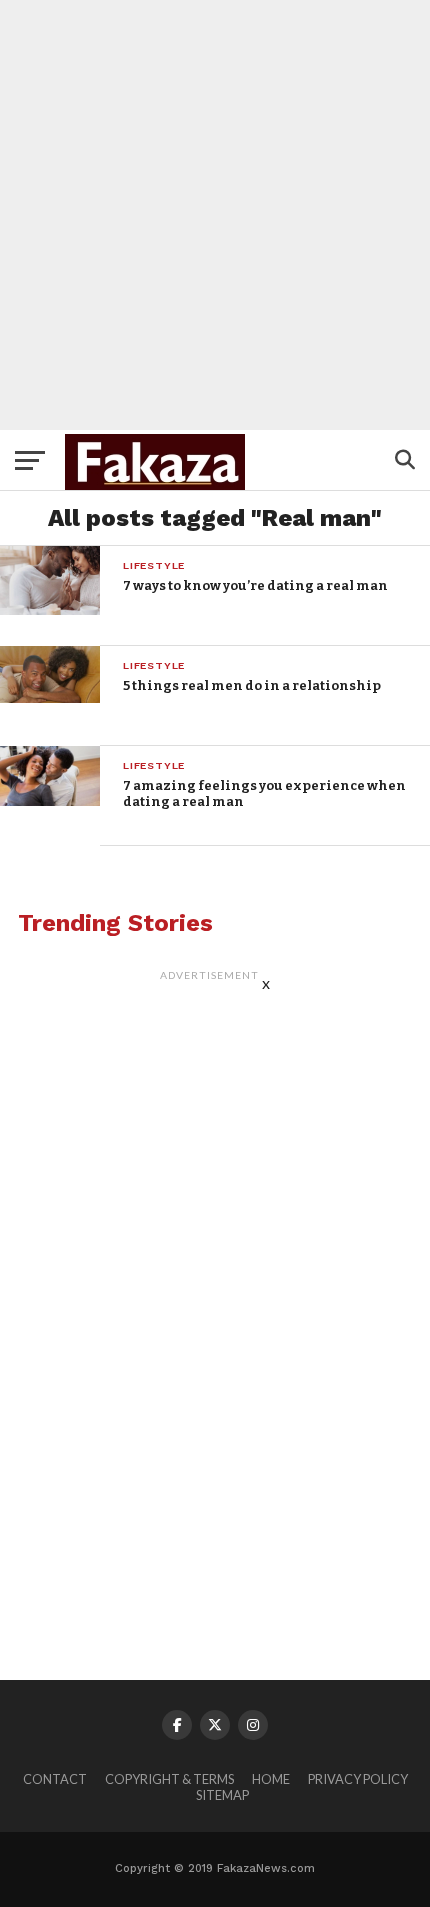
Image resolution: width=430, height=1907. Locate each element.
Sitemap (222, 1795)
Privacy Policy (358, 1779)
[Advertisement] (215, 215)
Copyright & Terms (169, 1779)
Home (271, 1779)
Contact (55, 1779)
